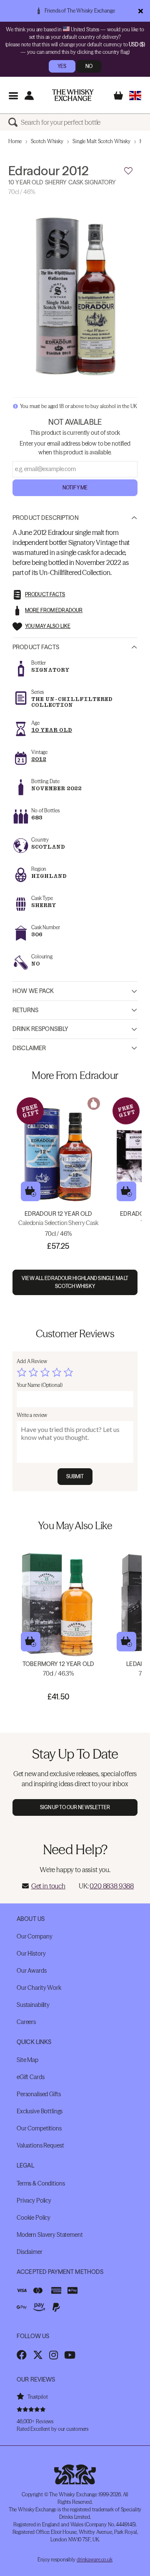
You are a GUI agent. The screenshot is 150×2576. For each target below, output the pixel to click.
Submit (75, 1476)
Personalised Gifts (39, 2094)
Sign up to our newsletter (75, 1807)
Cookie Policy (34, 2218)
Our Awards (32, 1971)
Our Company (34, 1936)
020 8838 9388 (112, 1886)
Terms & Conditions (41, 2183)
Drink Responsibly (40, 1029)
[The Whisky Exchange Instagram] (54, 2355)
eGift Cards (30, 2077)
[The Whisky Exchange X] (38, 2355)
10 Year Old (52, 730)
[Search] (15, 122)
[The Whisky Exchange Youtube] (70, 2355)
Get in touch (48, 1886)
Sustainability (33, 2005)
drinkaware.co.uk (95, 2560)
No (89, 66)
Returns (25, 1010)
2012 (39, 759)
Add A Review (32, 1361)
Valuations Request (40, 2145)
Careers (26, 2022)
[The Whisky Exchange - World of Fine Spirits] (73, 95)
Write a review (32, 1415)
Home (15, 141)
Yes (62, 66)
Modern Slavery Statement (50, 2235)
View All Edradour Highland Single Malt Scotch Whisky (75, 1282)
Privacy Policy (34, 2200)
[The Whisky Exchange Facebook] (22, 2355)
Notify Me (75, 488)
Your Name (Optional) (40, 1385)
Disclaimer (29, 1048)
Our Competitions (39, 2128)
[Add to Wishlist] (128, 171)
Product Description (46, 518)
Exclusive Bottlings (40, 2111)
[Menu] (13, 95)
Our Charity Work (39, 1988)
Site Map (27, 2060)
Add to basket (31, 1191)
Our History (31, 1953)
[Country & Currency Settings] (135, 95)
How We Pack (33, 991)
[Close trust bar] (141, 11)
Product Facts (36, 647)
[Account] (29, 95)
